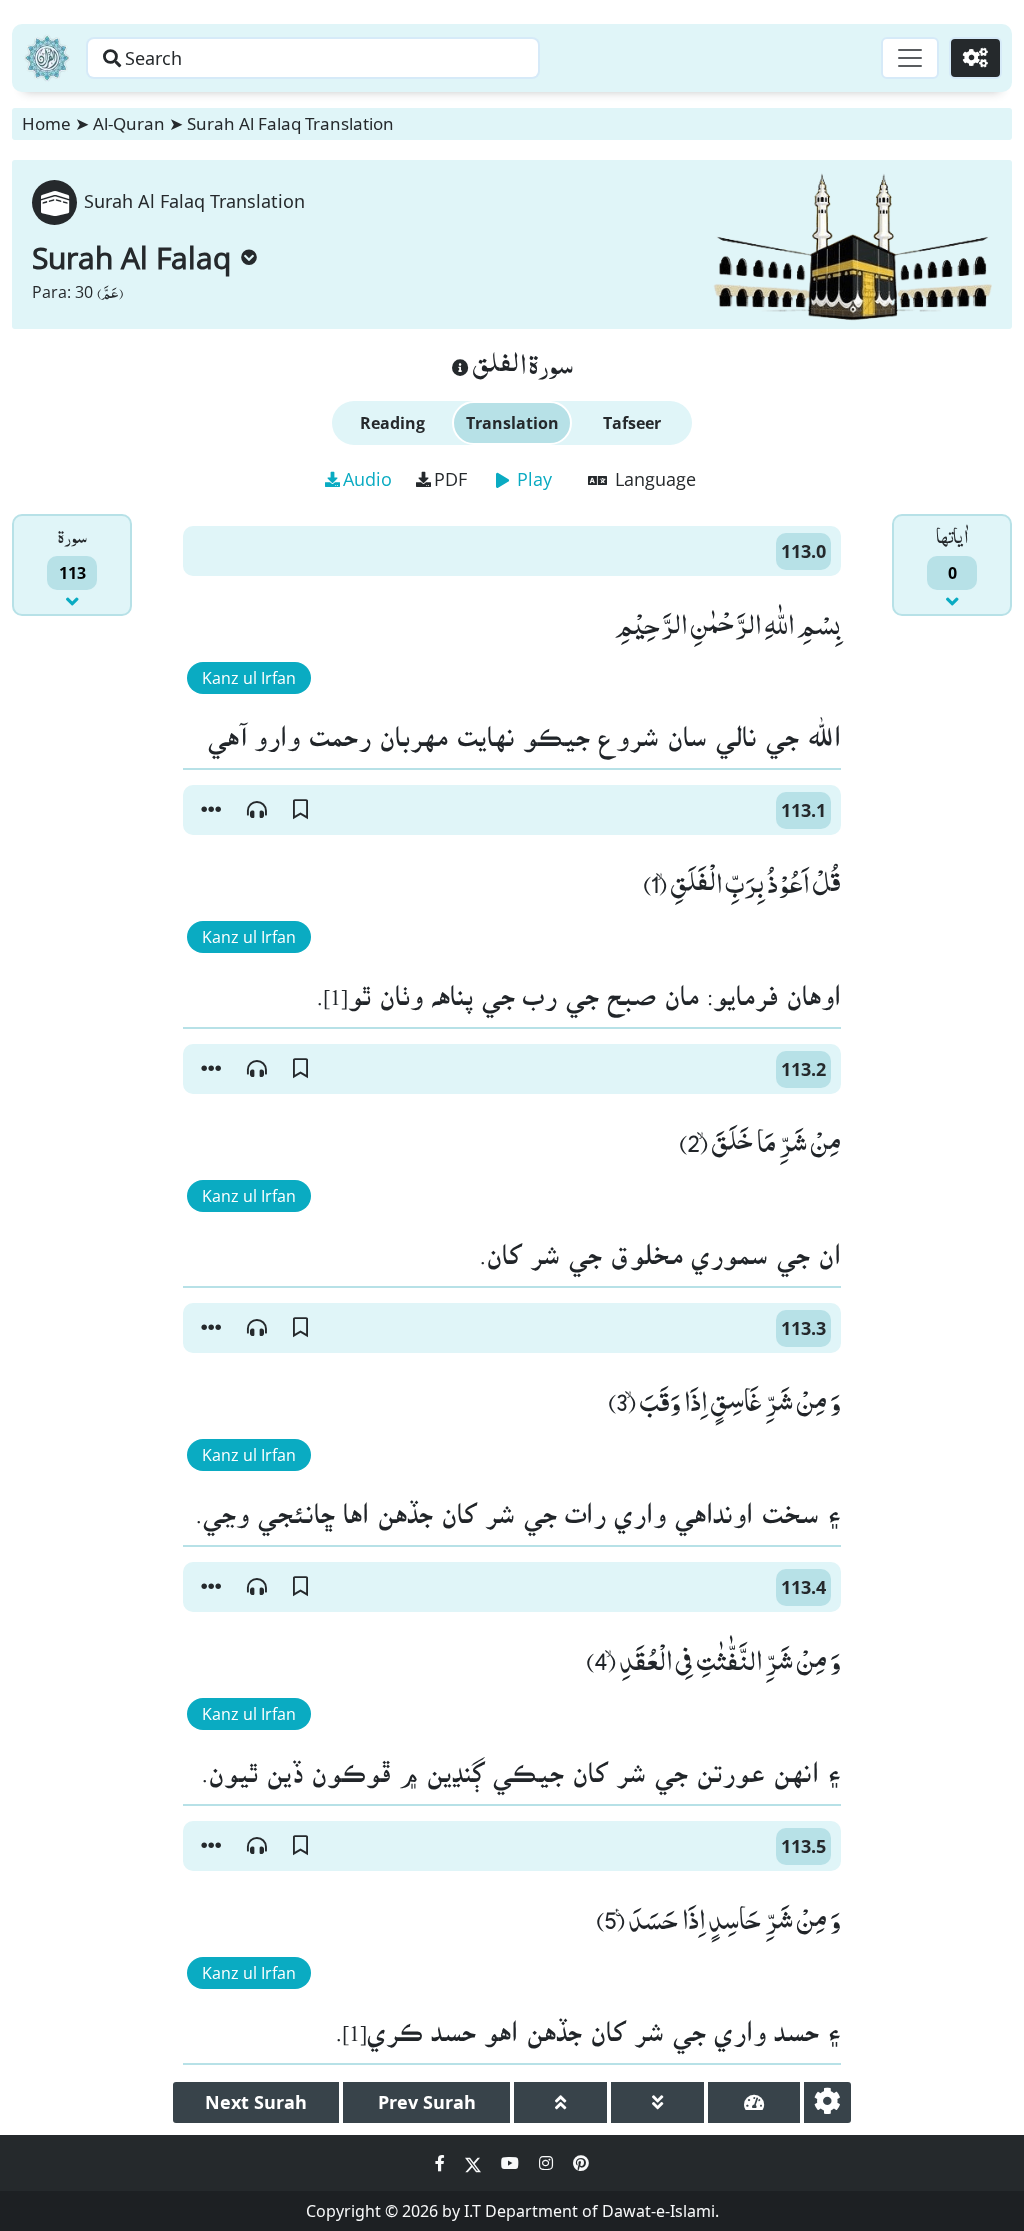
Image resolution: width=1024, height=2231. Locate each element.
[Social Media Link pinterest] (581, 2163)
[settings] (827, 2102)
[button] (211, 810)
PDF (450, 479)
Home (46, 123)
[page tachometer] (754, 2102)
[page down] (657, 2102)
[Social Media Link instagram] (548, 2163)
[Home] (47, 58)
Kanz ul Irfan (249, 678)
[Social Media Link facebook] (442, 2163)
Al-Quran (129, 123)
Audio (367, 479)
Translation (512, 423)
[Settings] (975, 58)
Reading (392, 423)
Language (653, 479)
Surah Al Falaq (131, 257)
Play (532, 479)
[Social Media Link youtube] (512, 2163)
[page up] (560, 2102)
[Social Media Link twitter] (475, 2163)
